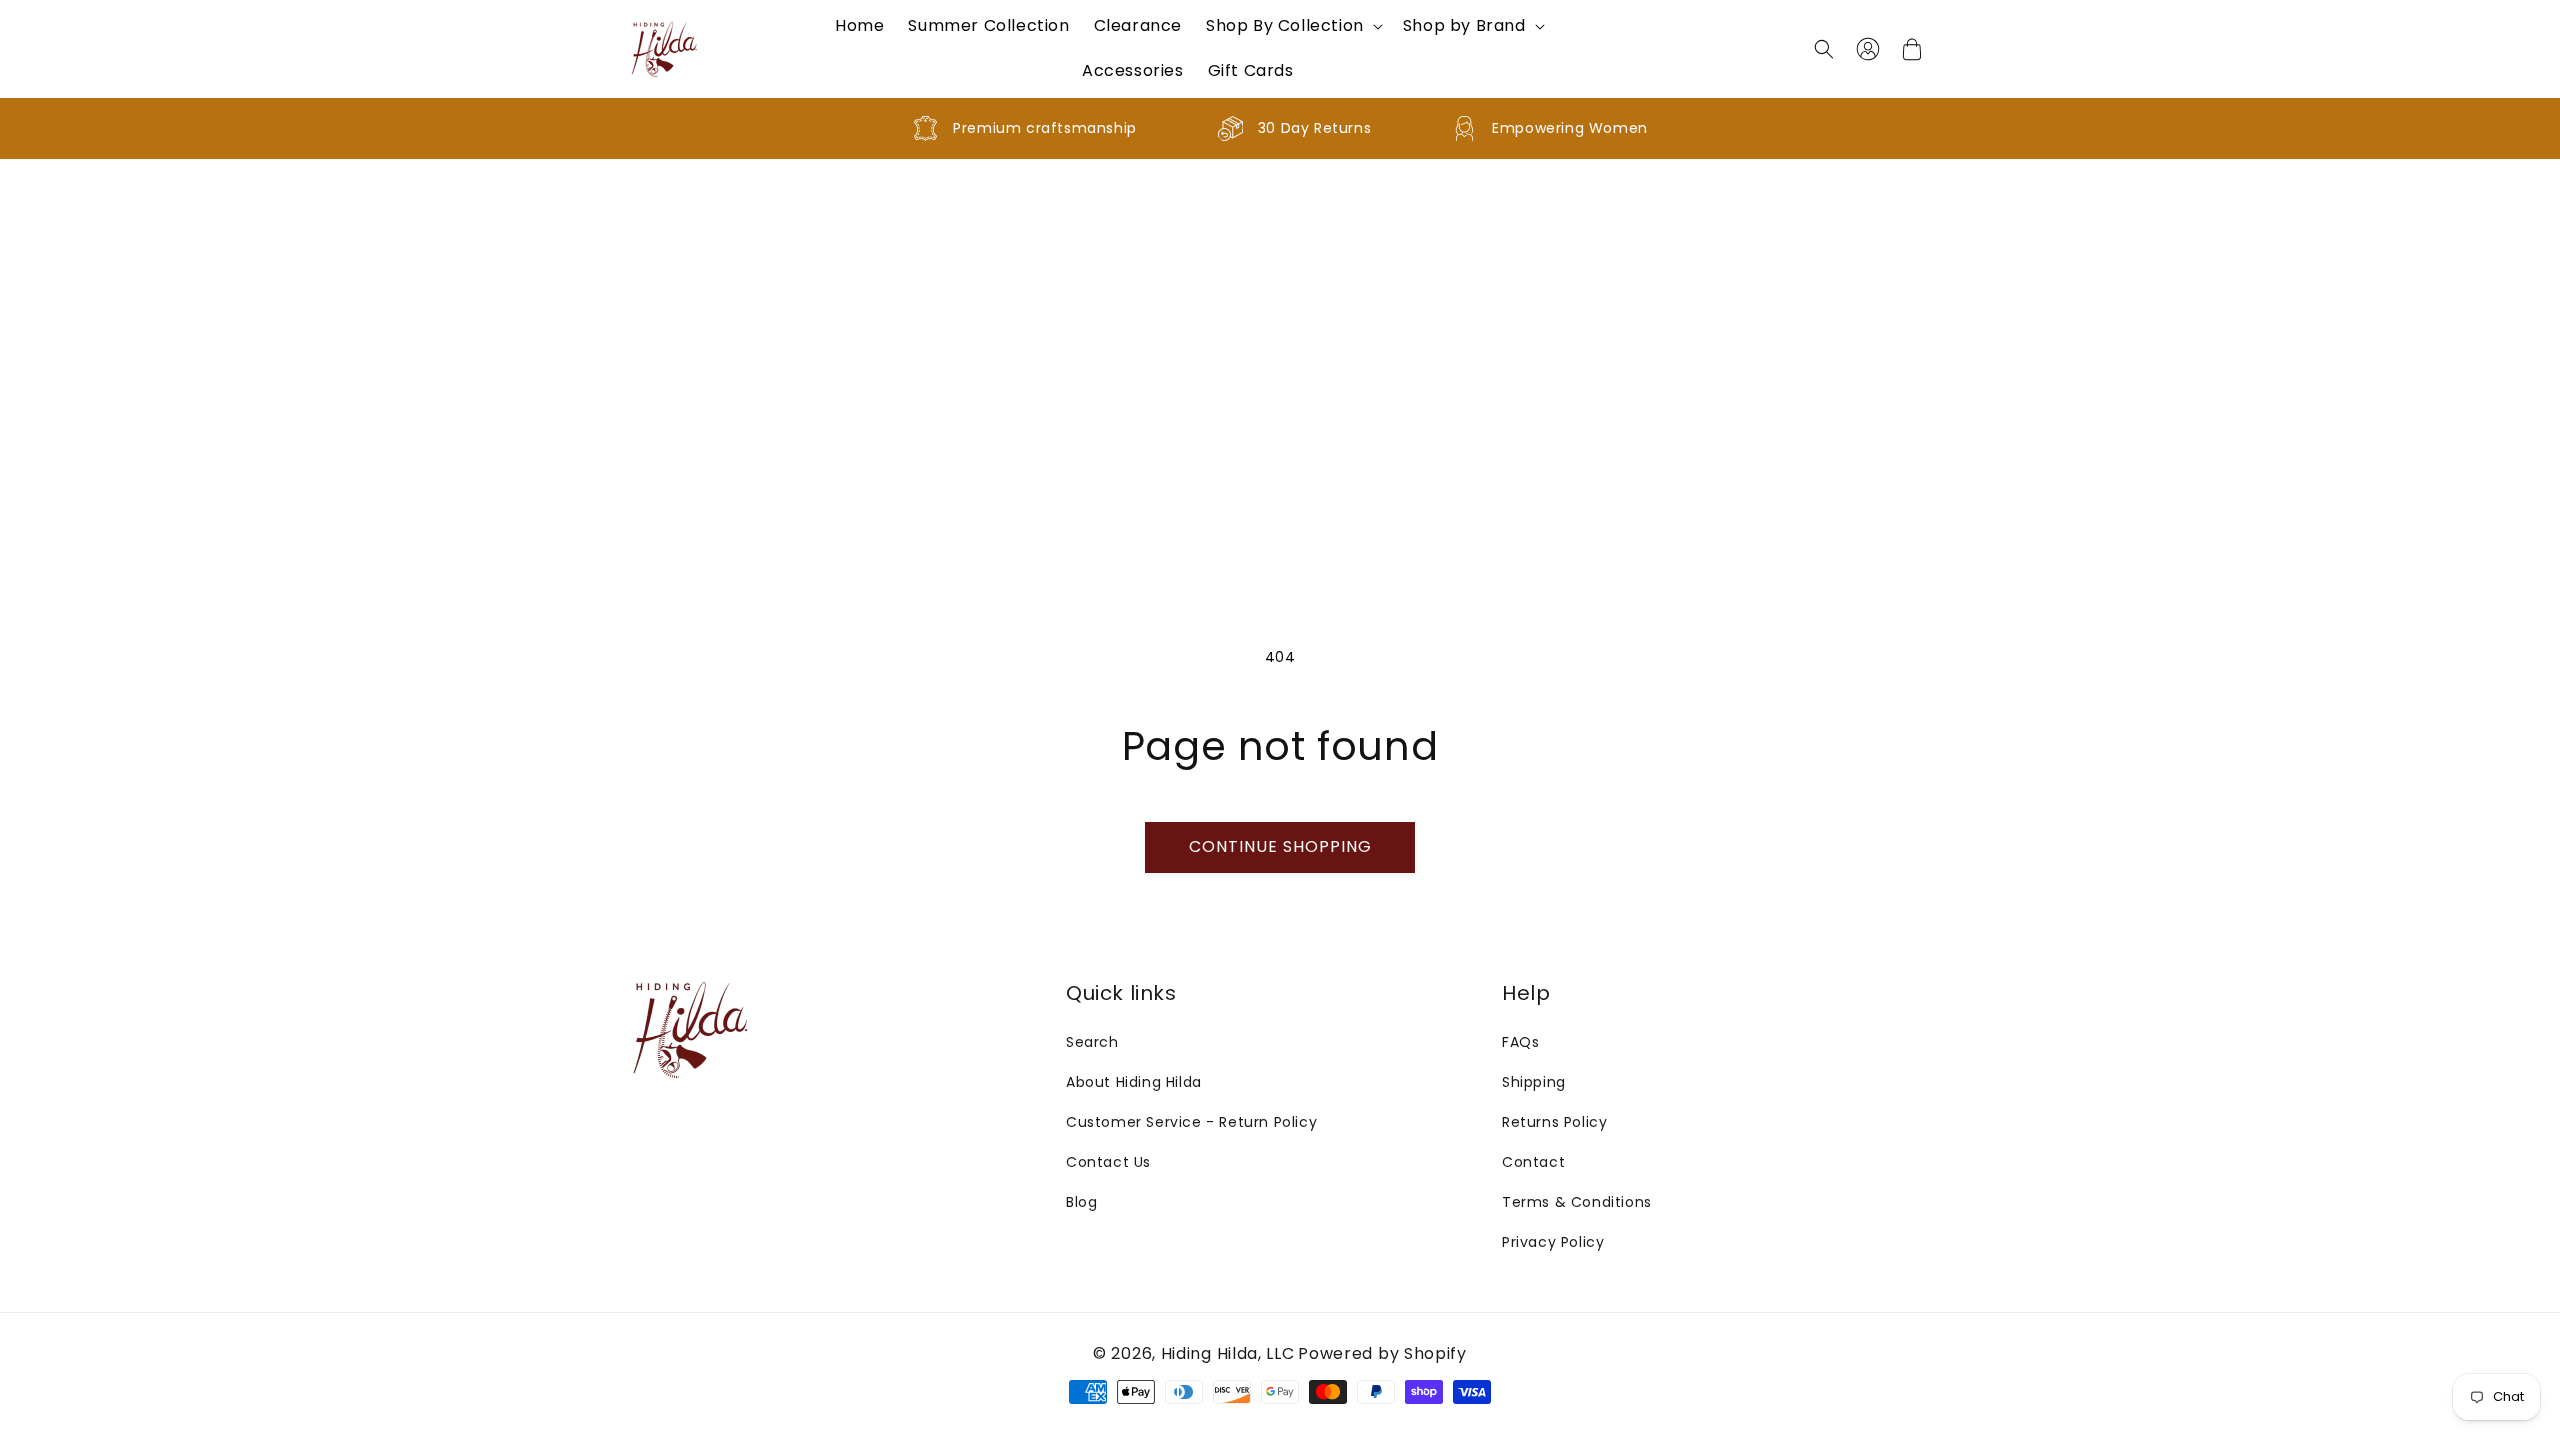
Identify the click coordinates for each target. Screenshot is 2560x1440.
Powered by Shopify (1382, 1353)
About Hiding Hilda (1134, 1082)
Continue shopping (1280, 846)
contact (1533, 1162)
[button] (1292, 26)
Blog (1081, 1202)
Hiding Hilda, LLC (1228, 1353)
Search (1092, 1042)
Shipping (1534, 1082)
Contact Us (1108, 1162)
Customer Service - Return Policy (1191, 1122)
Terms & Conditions (1577, 1202)
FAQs (1520, 1042)
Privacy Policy (1553, 1242)
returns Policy (1554, 1122)
